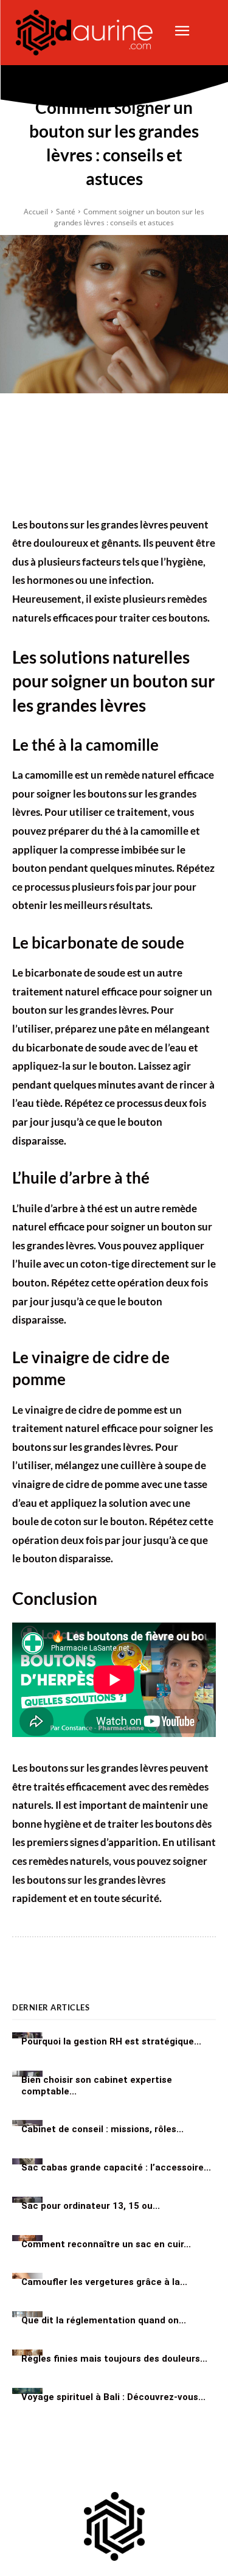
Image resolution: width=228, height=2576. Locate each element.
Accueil (36, 212)
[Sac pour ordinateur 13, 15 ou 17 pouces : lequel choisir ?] (27, 2200)
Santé (66, 212)
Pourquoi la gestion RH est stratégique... (111, 2041)
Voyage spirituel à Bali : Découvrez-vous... (113, 2397)
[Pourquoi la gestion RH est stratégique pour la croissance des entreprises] (27, 2035)
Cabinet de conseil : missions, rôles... (102, 2129)
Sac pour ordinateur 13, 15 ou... (91, 2206)
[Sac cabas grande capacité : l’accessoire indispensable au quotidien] (27, 2161)
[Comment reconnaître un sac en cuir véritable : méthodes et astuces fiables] (27, 2238)
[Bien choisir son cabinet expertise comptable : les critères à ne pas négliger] (27, 2074)
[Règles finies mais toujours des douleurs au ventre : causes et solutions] (27, 2353)
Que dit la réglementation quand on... (104, 2320)
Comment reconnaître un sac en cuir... (106, 2244)
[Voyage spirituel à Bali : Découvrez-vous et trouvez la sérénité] (27, 2391)
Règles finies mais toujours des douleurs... (114, 2359)
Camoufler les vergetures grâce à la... (104, 2282)
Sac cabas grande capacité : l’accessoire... (116, 2167)
